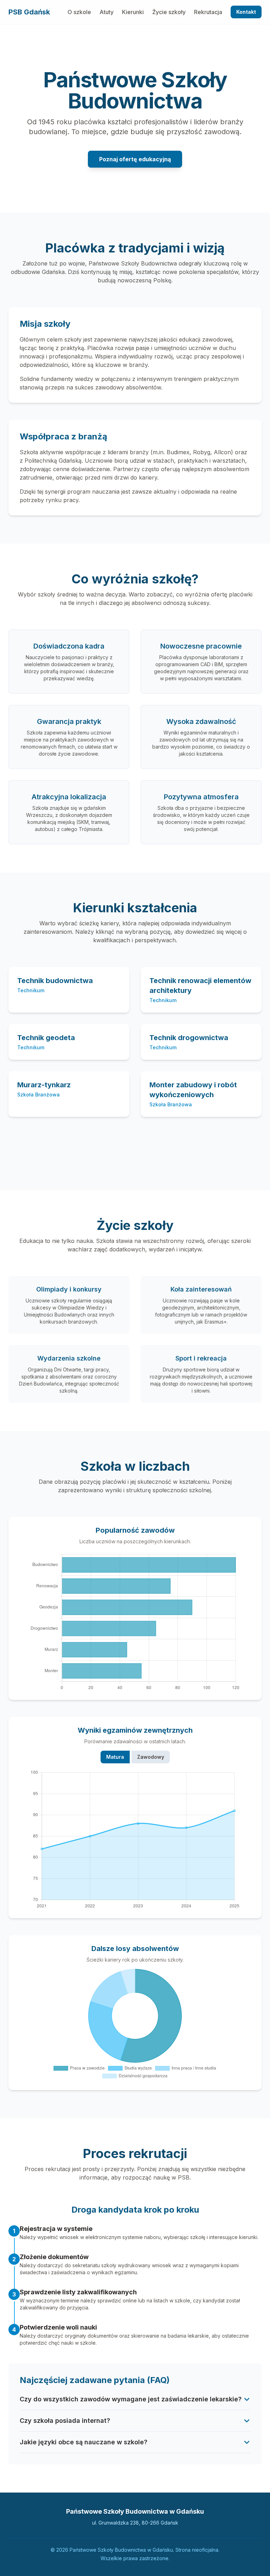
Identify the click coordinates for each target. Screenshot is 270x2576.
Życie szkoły (169, 12)
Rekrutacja (208, 12)
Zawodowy (151, 1757)
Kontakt (246, 12)
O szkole (79, 12)
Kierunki (133, 12)
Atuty (107, 12)
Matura (115, 1757)
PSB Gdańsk (29, 12)
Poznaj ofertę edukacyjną (135, 159)
